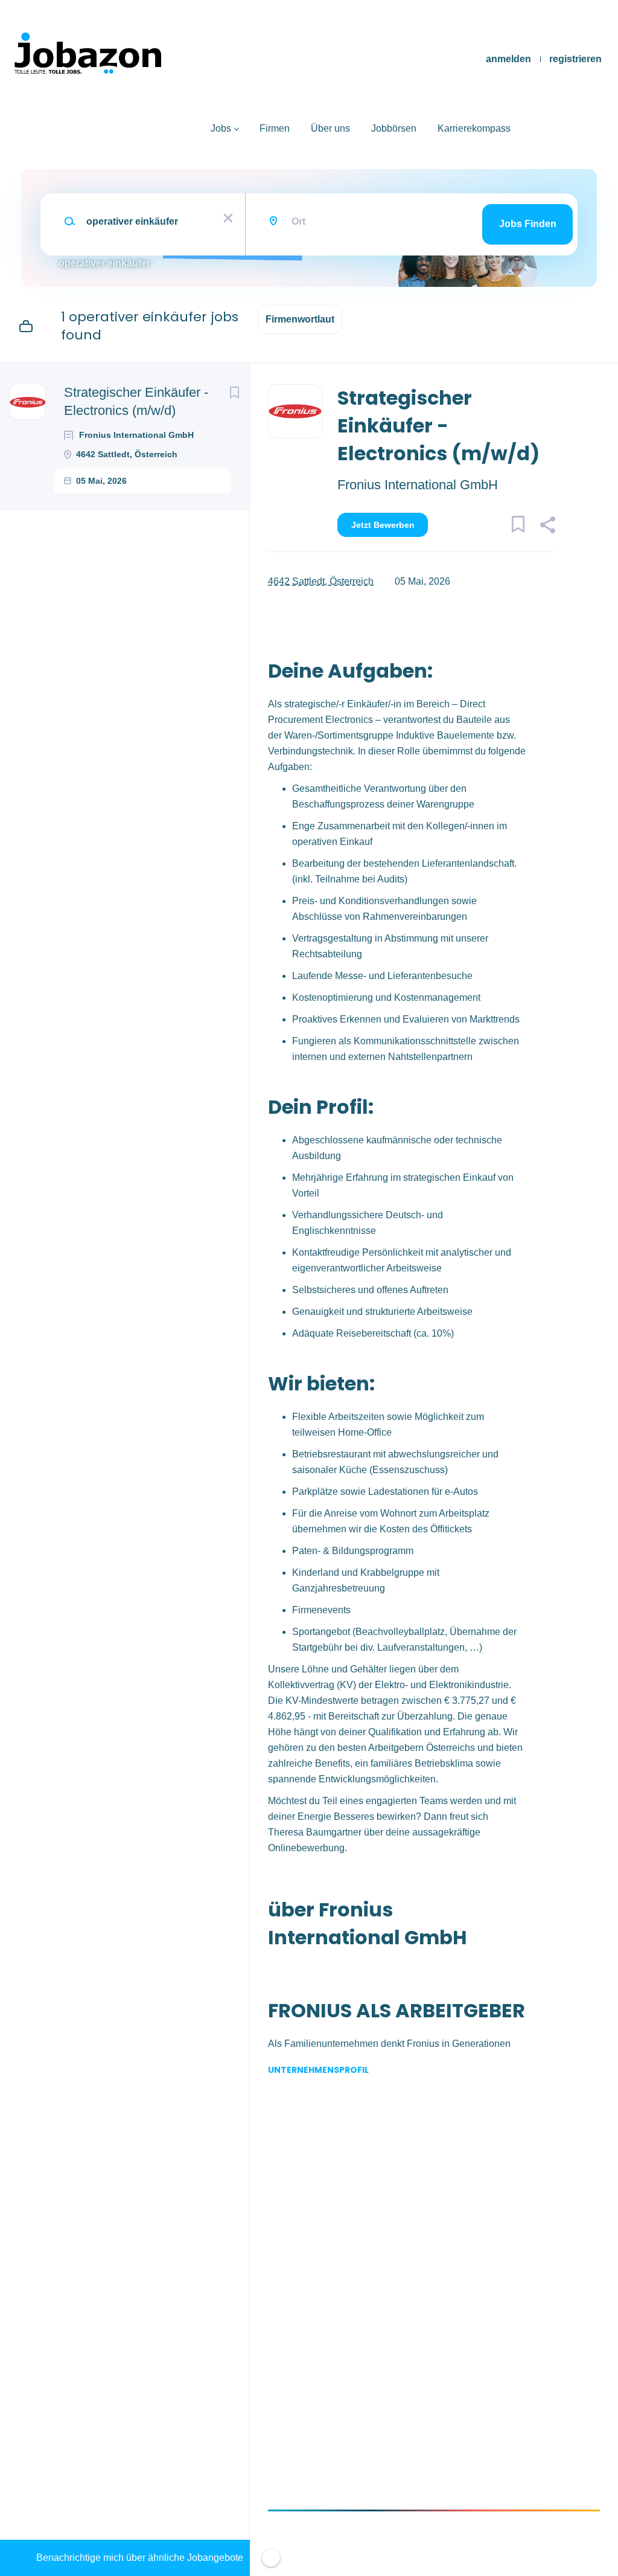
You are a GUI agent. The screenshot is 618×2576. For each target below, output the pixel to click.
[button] (547, 527)
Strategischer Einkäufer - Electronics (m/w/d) (136, 401)
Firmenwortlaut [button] (300, 319)
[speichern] (234, 393)
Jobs (221, 128)
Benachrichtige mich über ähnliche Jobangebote (140, 2558)
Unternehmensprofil (318, 2070)
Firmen (275, 128)
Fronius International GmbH (418, 485)
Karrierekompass (474, 128)
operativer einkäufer (104, 263)
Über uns (330, 128)
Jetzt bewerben (383, 525)
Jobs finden (528, 224)
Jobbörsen (394, 128)
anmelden (508, 59)
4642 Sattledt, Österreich (321, 581)
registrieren (575, 59)
